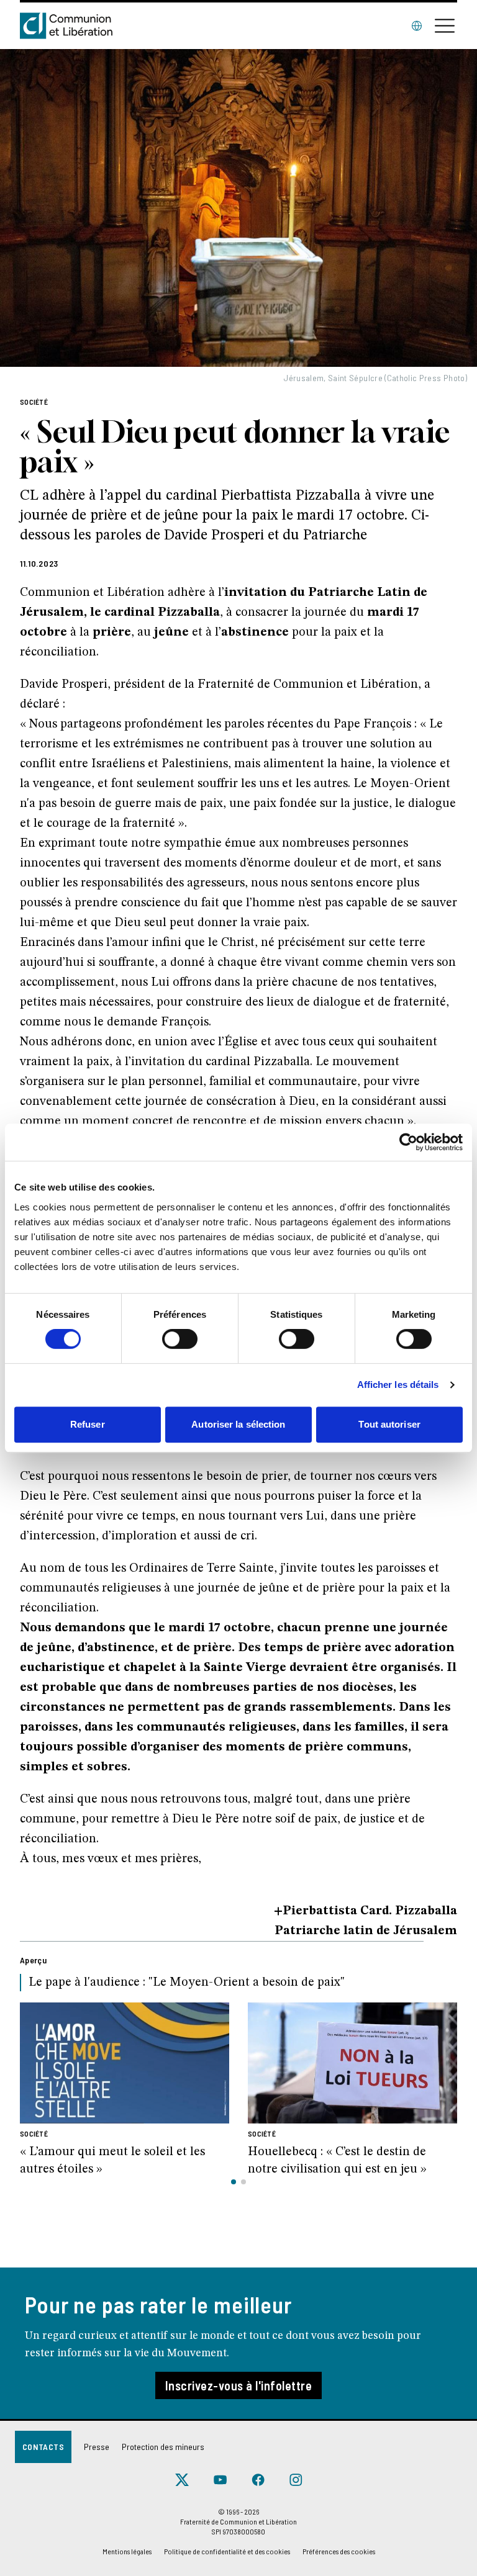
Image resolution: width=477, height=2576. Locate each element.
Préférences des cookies (339, 2551)
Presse (97, 2447)
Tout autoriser (389, 1424)
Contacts (43, 2447)
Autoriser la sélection (238, 1424)
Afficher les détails (398, 1385)
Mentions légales (127, 2551)
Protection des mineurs (163, 2447)
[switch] (180, 1339)
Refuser (88, 1424)
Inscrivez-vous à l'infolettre (239, 2385)
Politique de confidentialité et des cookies (227, 2551)
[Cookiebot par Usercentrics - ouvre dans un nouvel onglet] (408, 1142)
